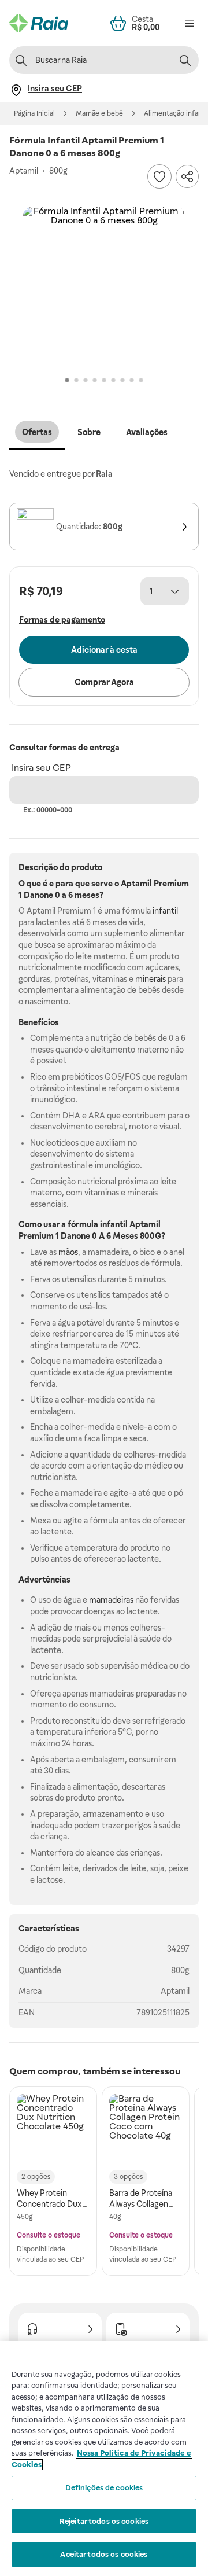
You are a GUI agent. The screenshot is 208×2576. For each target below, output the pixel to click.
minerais (151, 979)
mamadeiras (111, 1600)
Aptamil (175, 1991)
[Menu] (190, 23)
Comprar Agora (104, 682)
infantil (165, 911)
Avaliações (147, 432)
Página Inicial (34, 113)
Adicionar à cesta (104, 650)
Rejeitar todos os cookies (104, 2521)
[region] (104, 2459)
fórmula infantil (98, 1224)
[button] (104, 288)
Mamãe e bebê (99, 113)
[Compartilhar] (187, 176)
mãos (68, 1252)
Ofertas (37, 432)
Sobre (89, 432)
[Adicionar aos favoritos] (159, 176)
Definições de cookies (104, 2488)
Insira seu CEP (41, 768)
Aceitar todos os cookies (104, 2554)
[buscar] (185, 60)
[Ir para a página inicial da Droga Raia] (39, 23)
